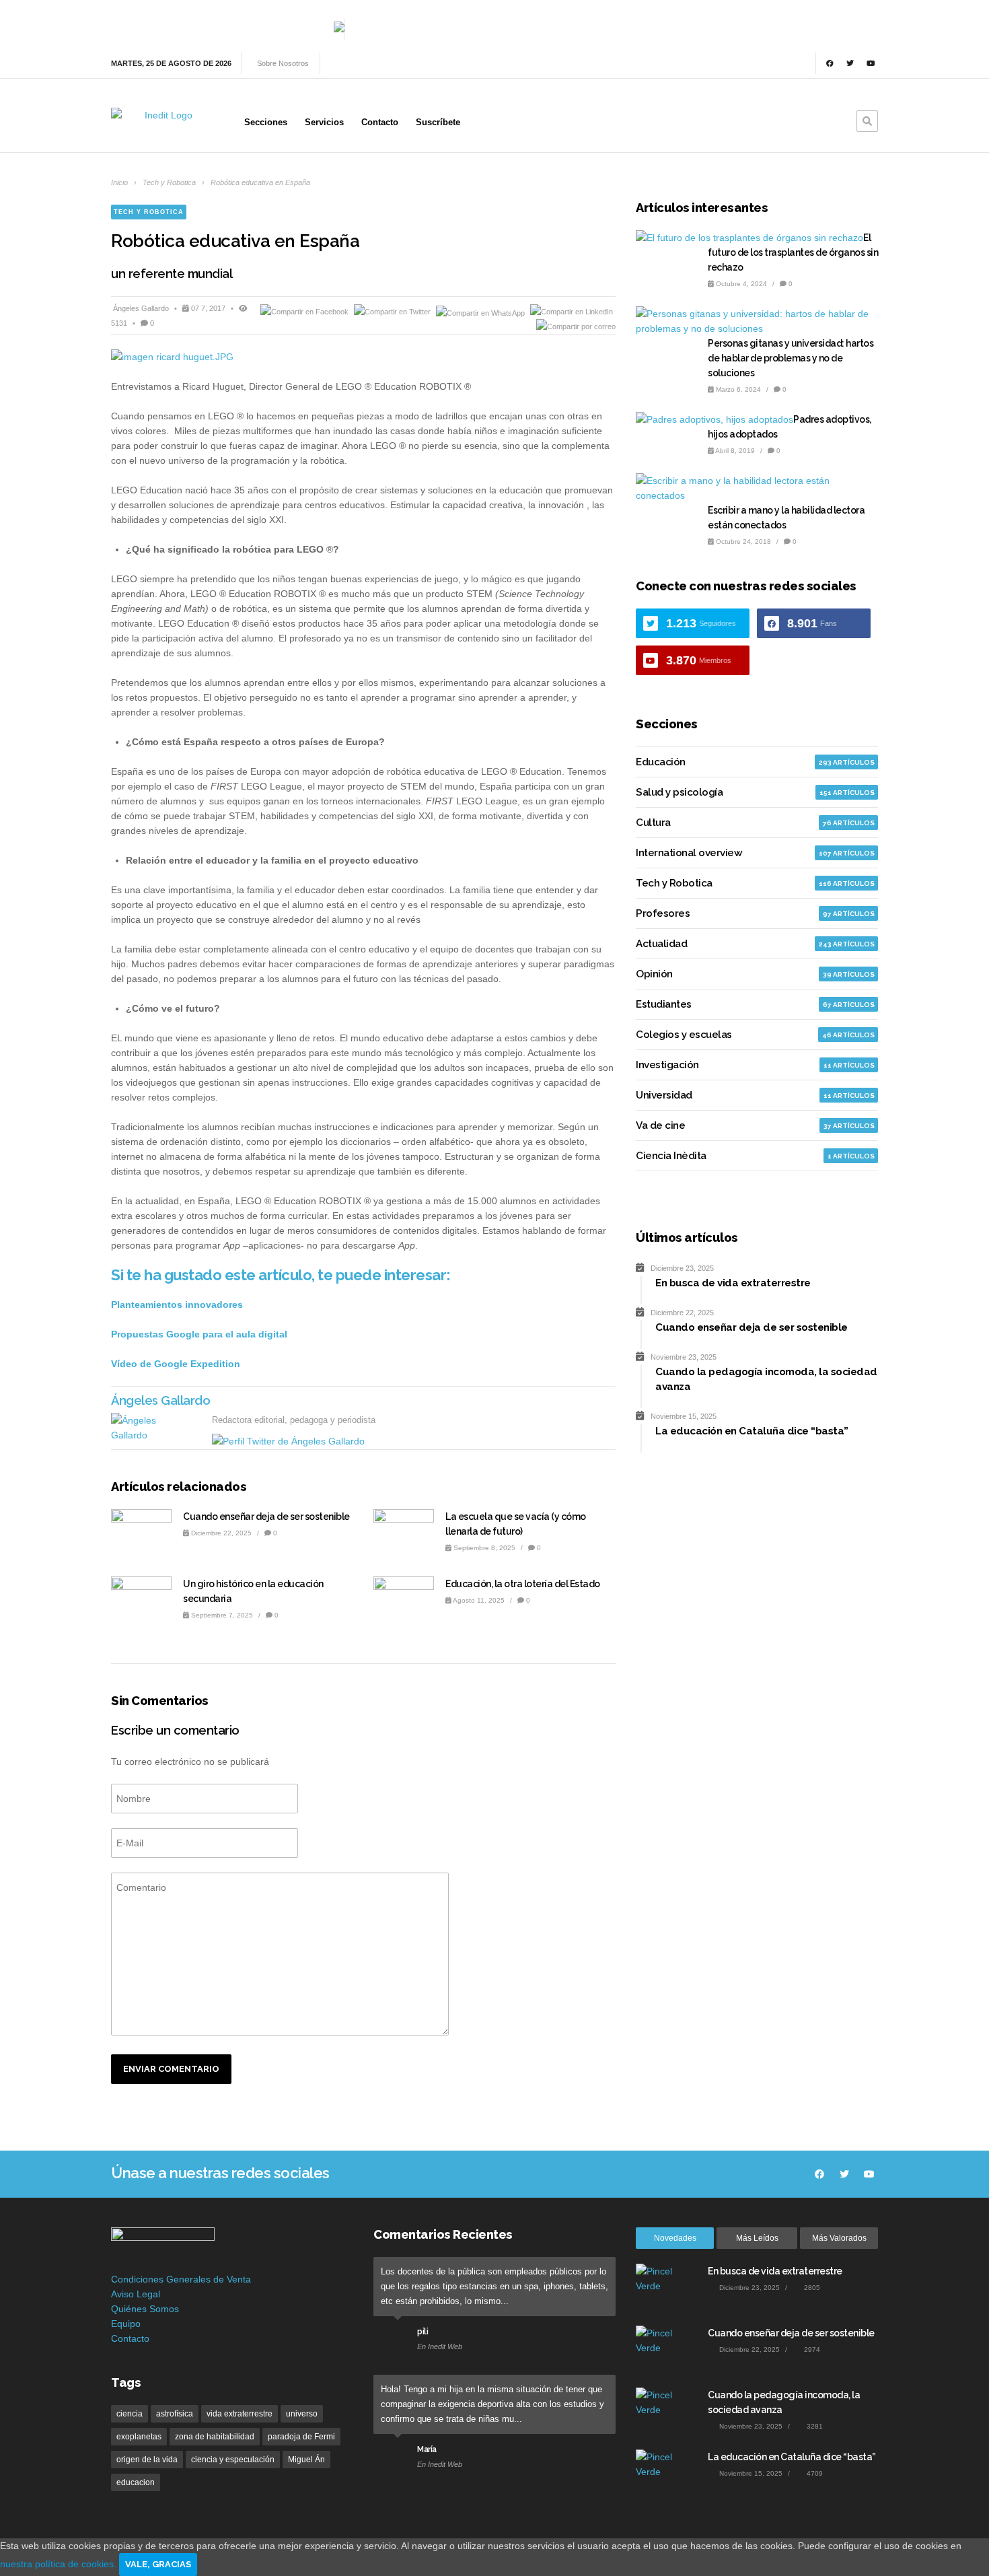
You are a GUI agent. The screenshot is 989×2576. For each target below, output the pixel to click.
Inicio (119, 182)
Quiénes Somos (145, 2309)
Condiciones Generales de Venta (181, 2279)
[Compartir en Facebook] (305, 312)
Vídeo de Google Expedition (176, 1364)
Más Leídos (757, 2238)
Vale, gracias (158, 2564)
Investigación (667, 1065)
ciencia (130, 2414)
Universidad (664, 1095)
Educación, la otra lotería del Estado (523, 1584)
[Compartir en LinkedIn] (572, 312)
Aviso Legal (136, 2294)
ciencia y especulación (233, 2460)
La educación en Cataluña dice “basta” (792, 2457)
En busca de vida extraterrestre (775, 2271)
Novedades (675, 2238)
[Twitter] (850, 63)
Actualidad (661, 944)
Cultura (653, 823)
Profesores (663, 913)
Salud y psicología (679, 792)
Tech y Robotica (169, 182)
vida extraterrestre (240, 2414)
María (427, 2449)
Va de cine (660, 1125)
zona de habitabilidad (215, 2437)
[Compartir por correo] (576, 326)
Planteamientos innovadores (177, 1304)
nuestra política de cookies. (60, 2564)
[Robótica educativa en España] (363, 357)
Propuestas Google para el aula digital (199, 1334)
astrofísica (175, 2414)
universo (302, 2414)
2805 (811, 2288)
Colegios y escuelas (684, 1035)
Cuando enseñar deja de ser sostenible (266, 1517)
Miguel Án (306, 2460)
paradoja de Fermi (301, 2437)
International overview (689, 853)
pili (423, 2332)
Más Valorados (839, 2238)
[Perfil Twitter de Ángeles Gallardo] (288, 1441)
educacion (136, 2482)
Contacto (130, 2338)
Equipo (126, 2324)
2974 (811, 2349)
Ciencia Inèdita (671, 1156)
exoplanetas (139, 2437)
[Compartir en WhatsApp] (481, 312)
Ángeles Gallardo (142, 308)
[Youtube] (871, 63)
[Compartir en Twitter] (393, 312)
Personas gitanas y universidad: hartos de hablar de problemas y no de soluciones (791, 358)
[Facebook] (830, 63)
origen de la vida (147, 2460)
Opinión (654, 974)
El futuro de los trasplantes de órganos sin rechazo (793, 252)
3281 (814, 2426)
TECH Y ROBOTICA (149, 212)
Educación (661, 762)
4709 (814, 2473)
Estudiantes (664, 1004)
